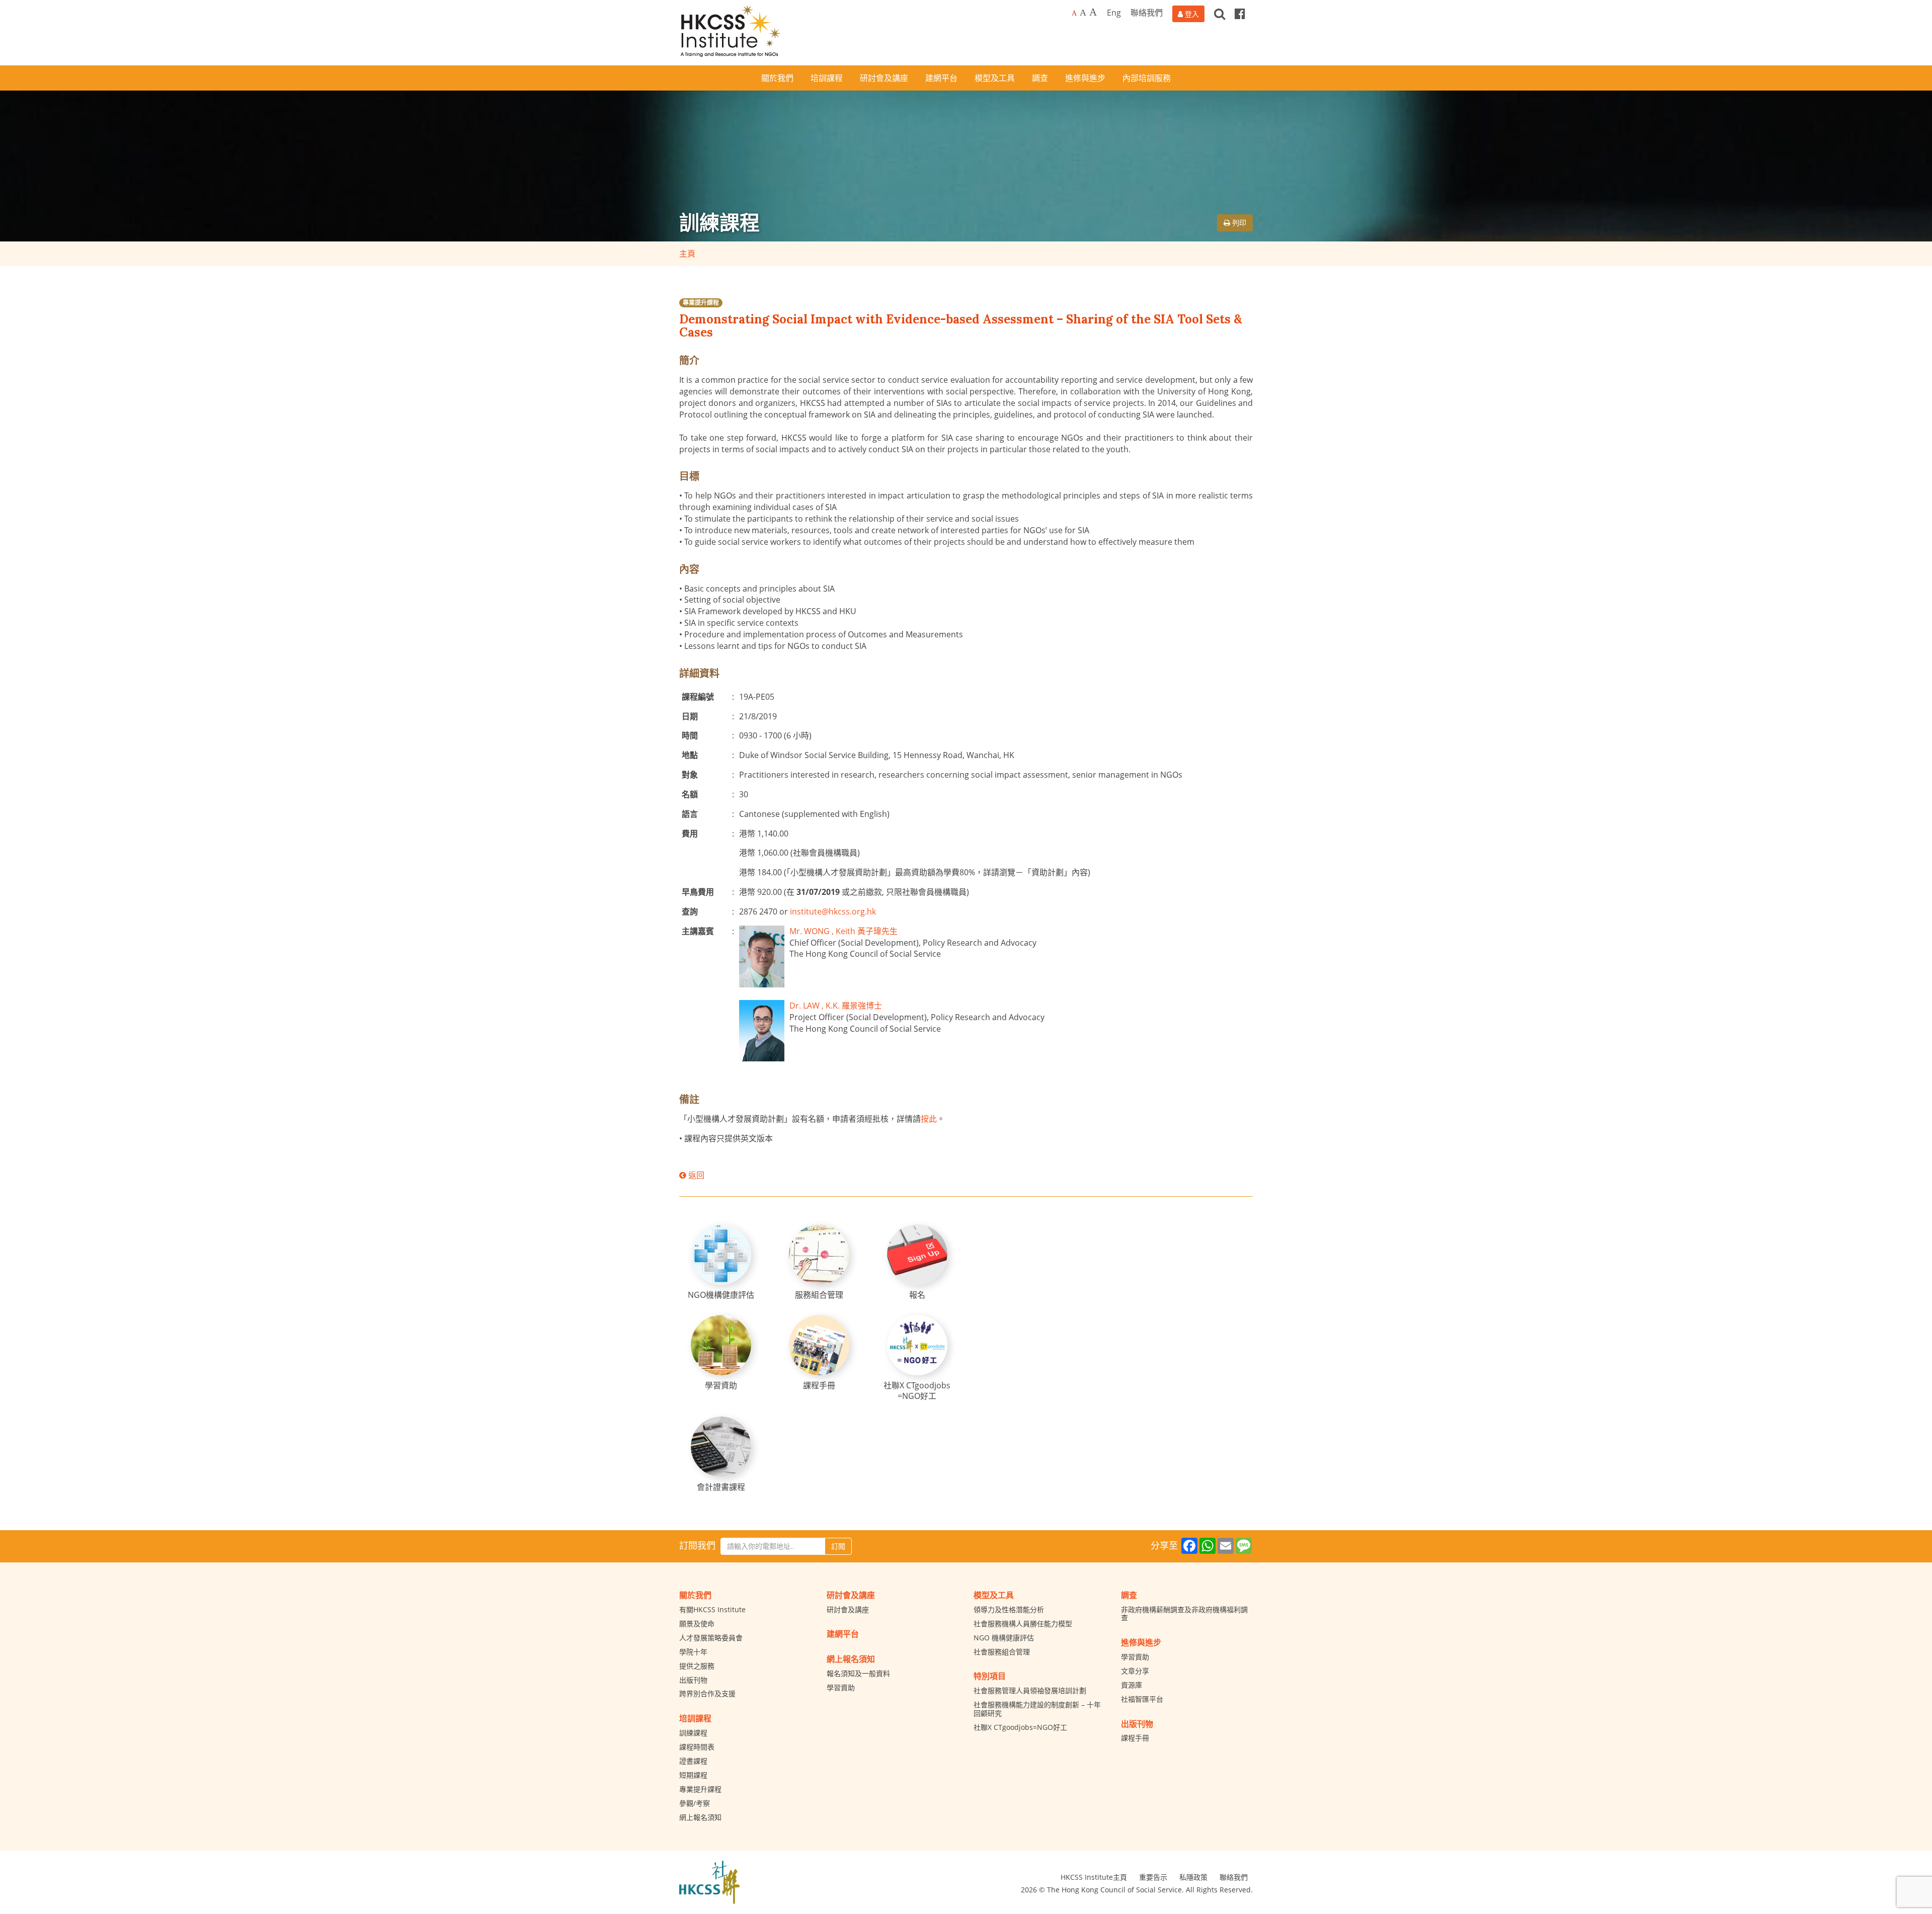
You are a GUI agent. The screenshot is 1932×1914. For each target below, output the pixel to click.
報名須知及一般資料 (858, 1673)
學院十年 (693, 1652)
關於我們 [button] (777, 78)
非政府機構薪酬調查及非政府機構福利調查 (1184, 1614)
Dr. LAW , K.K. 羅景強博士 (836, 1006)
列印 (1238, 223)
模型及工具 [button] (995, 78)
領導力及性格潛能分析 (1009, 1609)
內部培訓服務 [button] (1147, 78)
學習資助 (841, 1687)
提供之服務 (697, 1666)
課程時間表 (697, 1747)
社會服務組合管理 (1002, 1652)
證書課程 (693, 1761)
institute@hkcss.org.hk (833, 911)
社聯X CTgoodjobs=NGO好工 (1020, 1727)
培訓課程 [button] (827, 78)
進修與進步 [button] (1085, 78)
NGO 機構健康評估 (1004, 1638)
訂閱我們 (697, 1545)
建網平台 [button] (941, 78)
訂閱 (838, 1546)
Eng (1114, 13)
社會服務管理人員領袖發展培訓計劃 (1030, 1690)
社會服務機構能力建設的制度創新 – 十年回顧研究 (1037, 1709)
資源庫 (1132, 1685)
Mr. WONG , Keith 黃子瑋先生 (843, 931)
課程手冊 (1135, 1738)
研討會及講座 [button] (884, 78)
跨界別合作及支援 (707, 1693)
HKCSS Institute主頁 (1094, 1877)
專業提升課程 (701, 303)
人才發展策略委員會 (711, 1638)
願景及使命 (697, 1624)
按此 (929, 1119)
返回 (695, 1175)
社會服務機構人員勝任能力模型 (1023, 1624)
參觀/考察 (695, 1803)
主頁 (687, 254)
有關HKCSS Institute (712, 1609)
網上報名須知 (700, 1817)
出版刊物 (693, 1680)
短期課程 (693, 1775)
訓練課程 (693, 1733)
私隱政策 (1193, 1877)
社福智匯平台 (1142, 1699)
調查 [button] (1040, 78)
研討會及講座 (848, 1609)
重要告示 (1153, 1877)
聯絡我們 (1147, 13)
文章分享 (1135, 1671)
